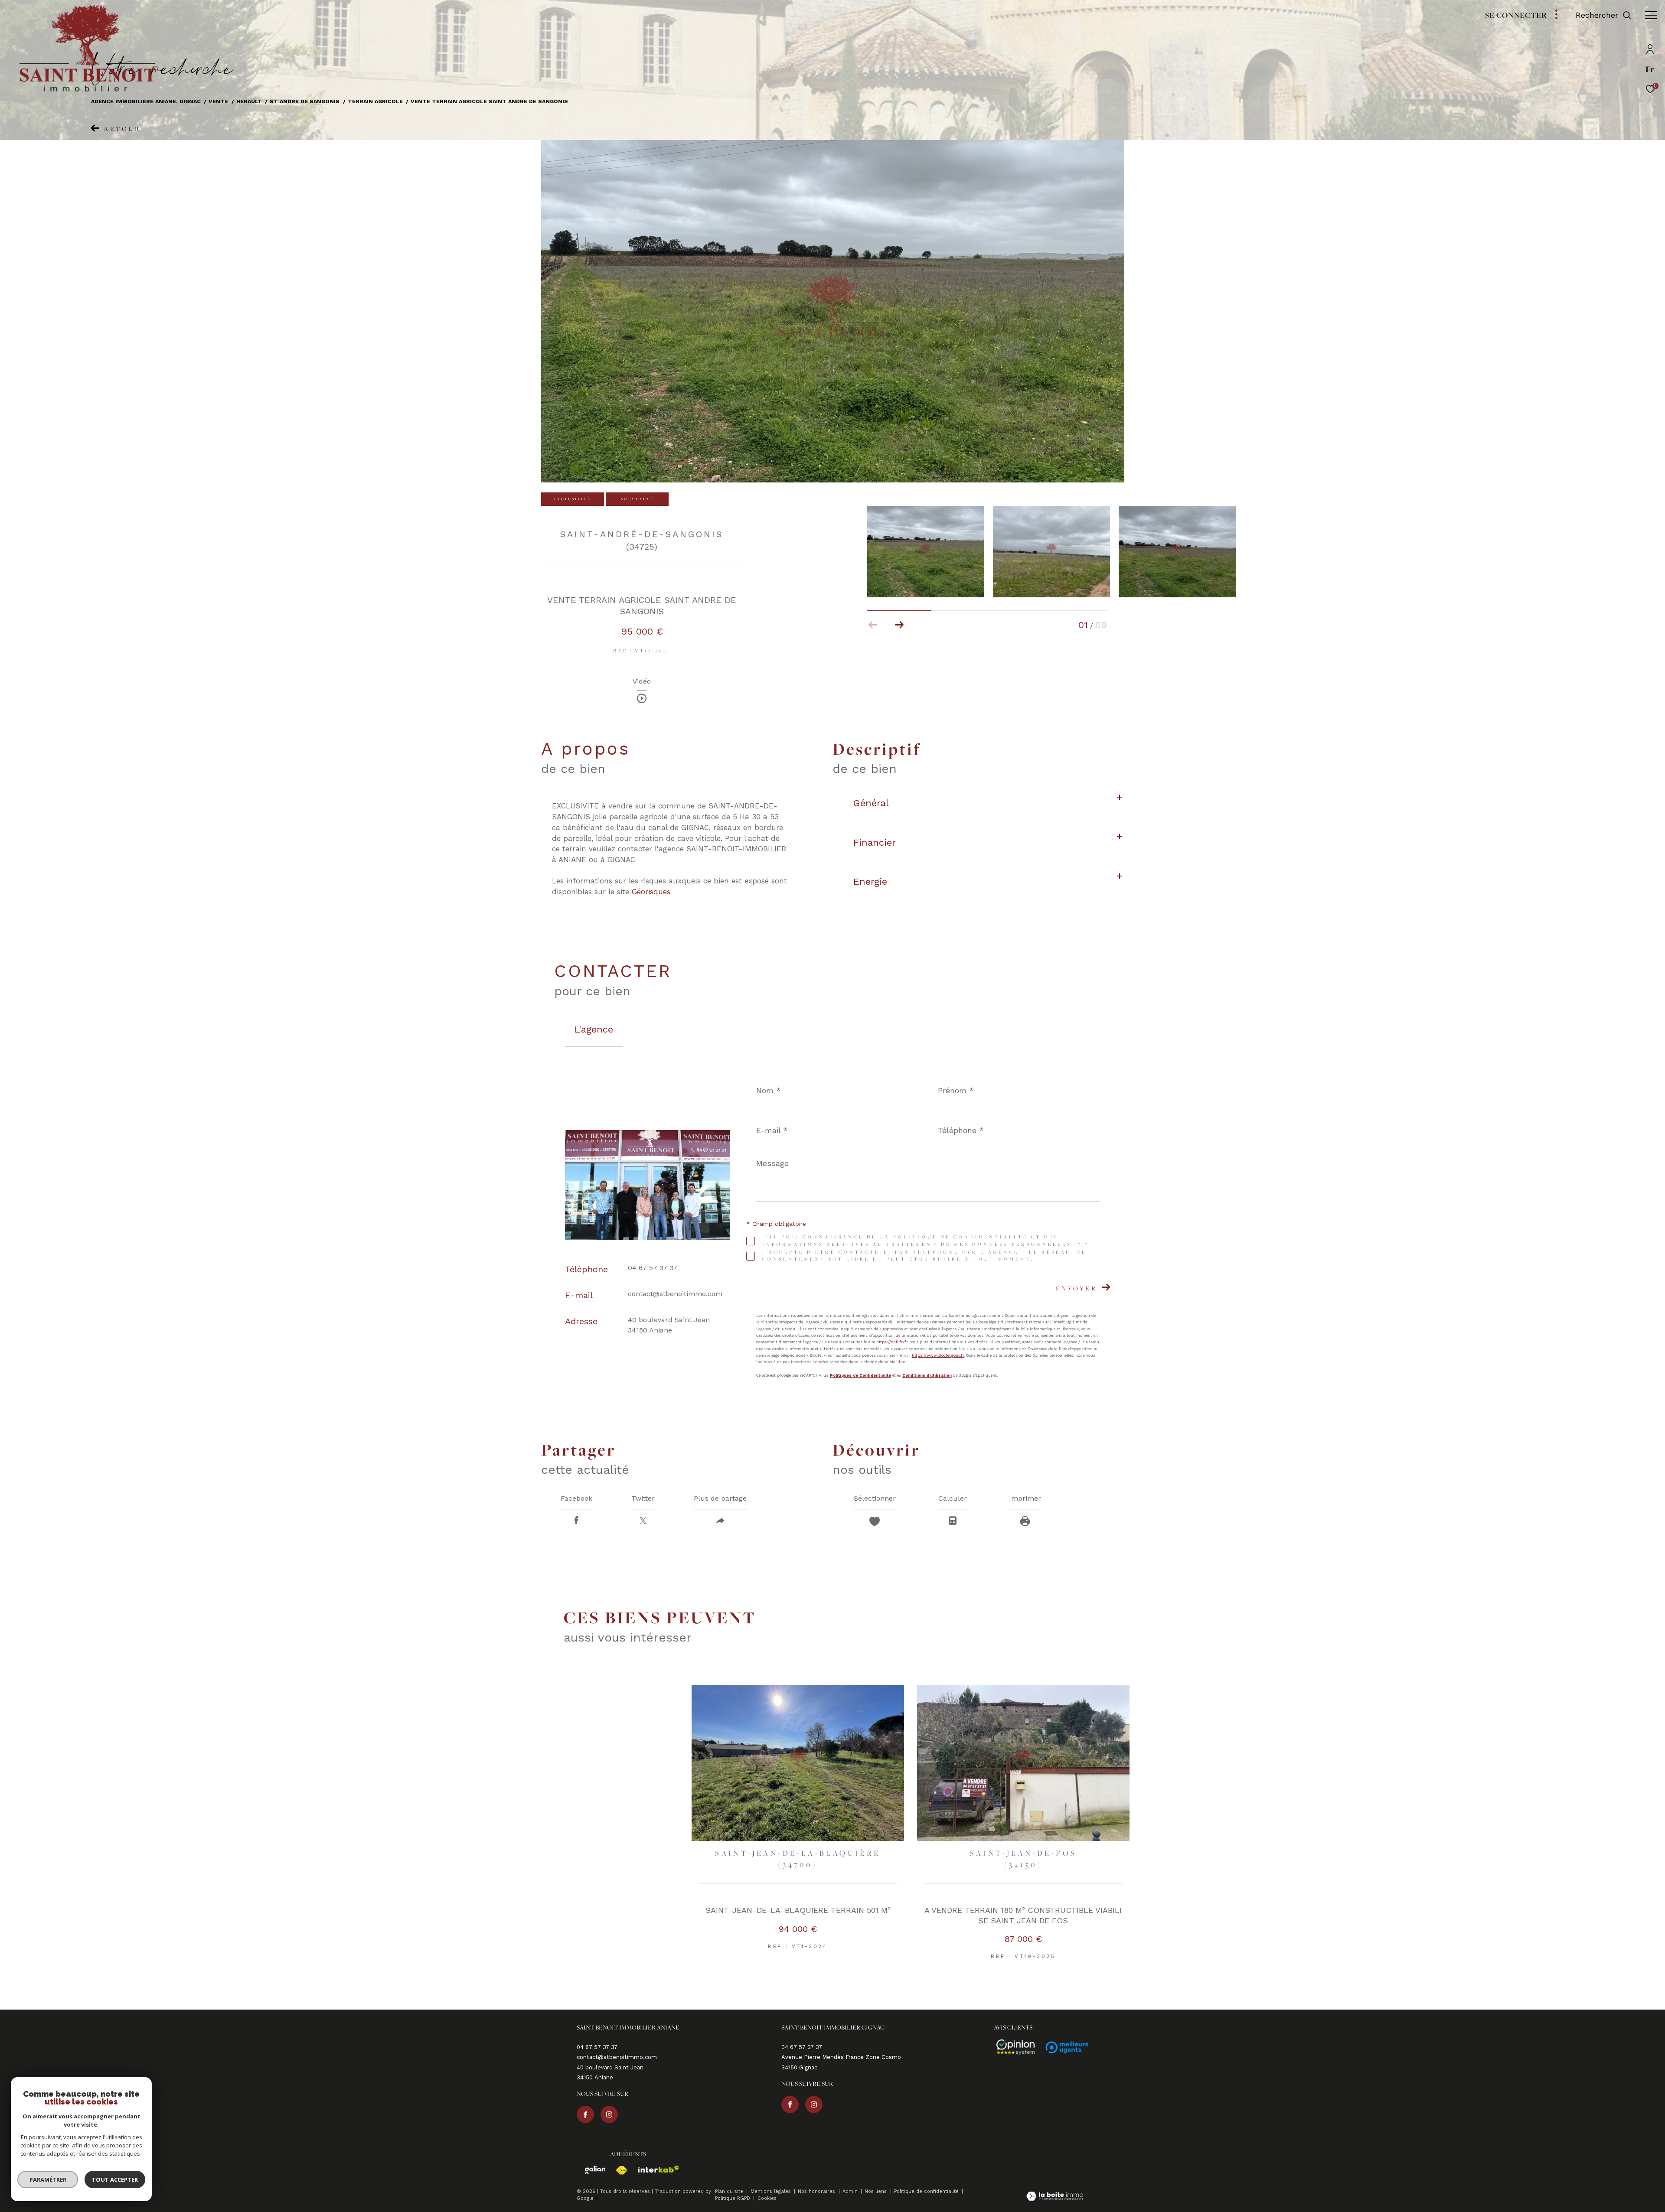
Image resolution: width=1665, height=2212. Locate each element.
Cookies (767, 2199)
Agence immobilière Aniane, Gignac (146, 101)
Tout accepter (115, 2179)
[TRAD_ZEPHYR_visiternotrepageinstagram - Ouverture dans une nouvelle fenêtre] (609, 2114)
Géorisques (651, 892)
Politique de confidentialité (927, 2191)
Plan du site (730, 2191)
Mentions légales (772, 2191)
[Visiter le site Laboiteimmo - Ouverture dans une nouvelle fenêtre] (1055, 2197)
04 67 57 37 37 (653, 1268)
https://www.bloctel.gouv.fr (938, 1355)
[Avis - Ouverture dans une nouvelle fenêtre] (1012, 2047)
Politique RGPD (733, 2198)
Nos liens (877, 2191)
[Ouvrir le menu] (1651, 15)
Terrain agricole (375, 101)
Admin (851, 2191)
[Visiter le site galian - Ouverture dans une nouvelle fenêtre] (591, 2170)
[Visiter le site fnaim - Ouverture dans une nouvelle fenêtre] (617, 2170)
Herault (249, 101)
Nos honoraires (817, 2191)
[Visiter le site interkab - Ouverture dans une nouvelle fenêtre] (654, 2169)
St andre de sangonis (305, 101)
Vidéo (642, 682)
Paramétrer (48, 2179)
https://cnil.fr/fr (892, 1342)
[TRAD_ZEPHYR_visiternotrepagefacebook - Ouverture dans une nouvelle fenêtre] (585, 2114)
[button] (899, 625)
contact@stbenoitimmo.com (675, 1294)
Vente (218, 101)
